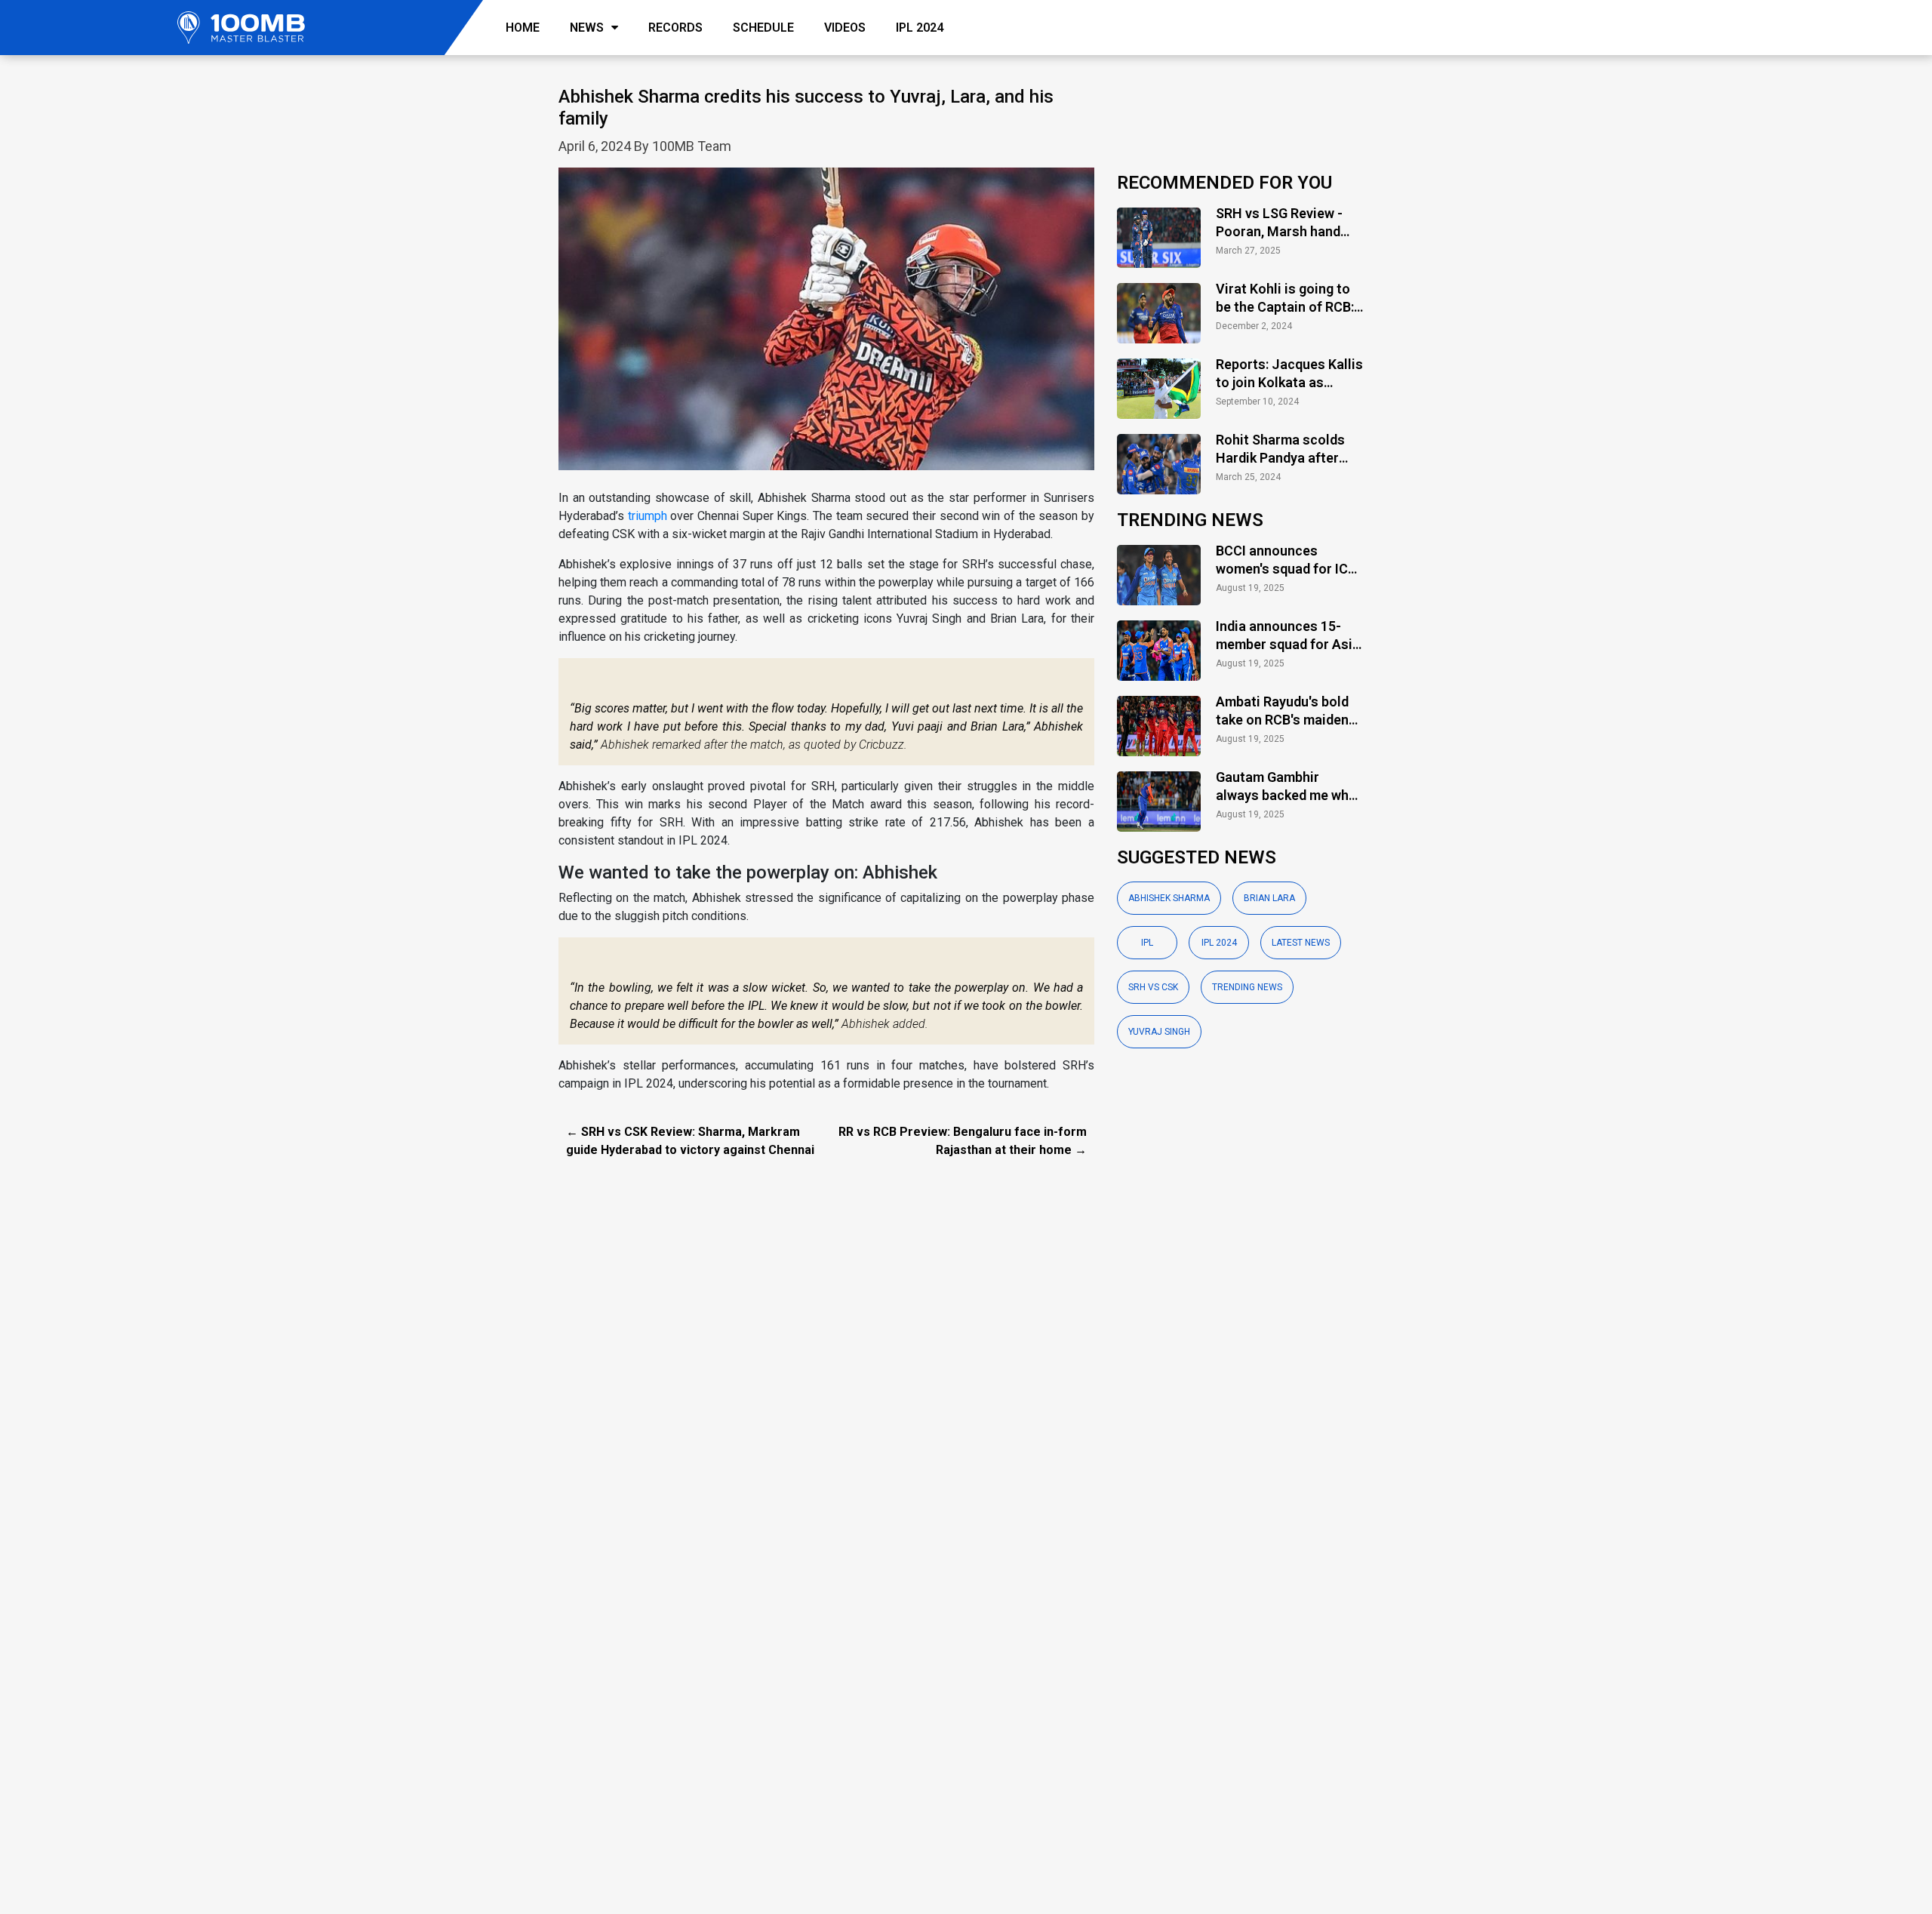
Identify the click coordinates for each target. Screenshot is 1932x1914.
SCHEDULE (763, 28)
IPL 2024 (920, 28)
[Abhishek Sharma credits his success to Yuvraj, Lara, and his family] (826, 327)
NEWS (587, 28)
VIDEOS (845, 28)
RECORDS (675, 28)
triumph (648, 516)
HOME (523, 28)
